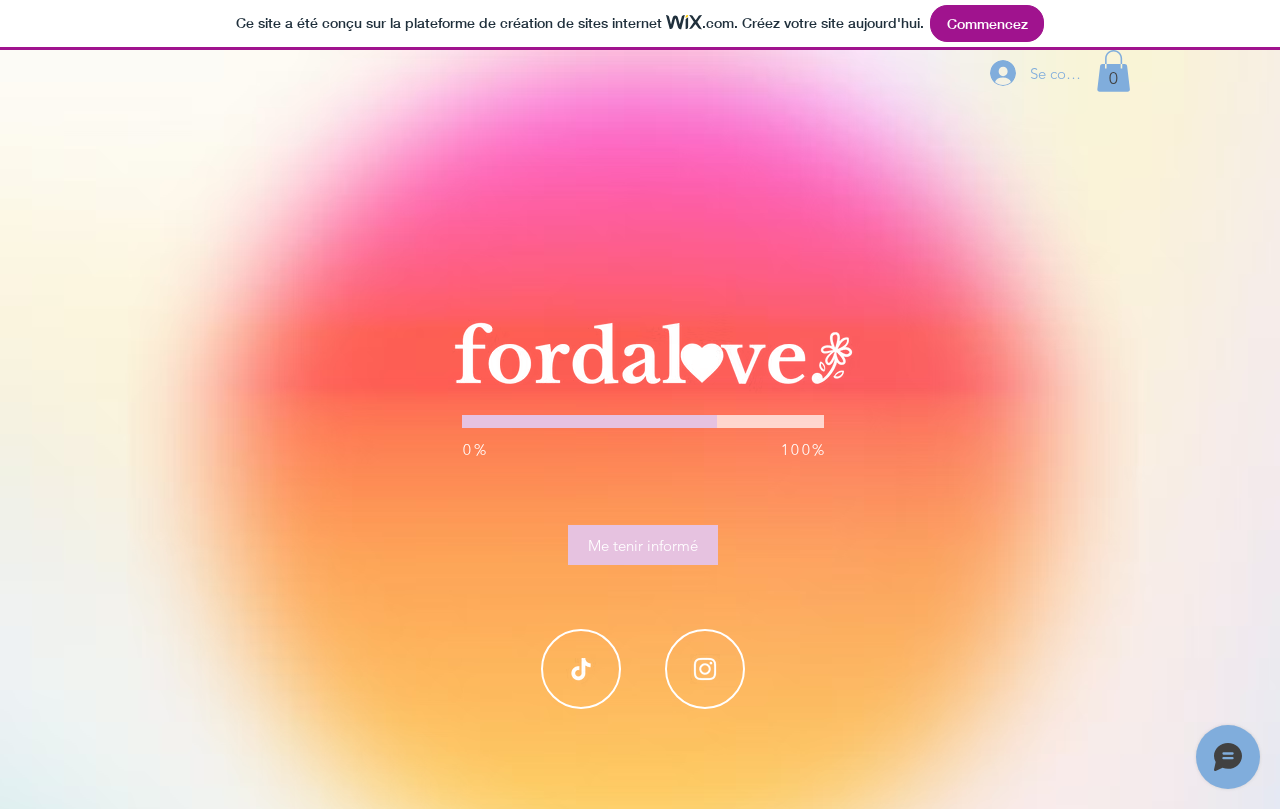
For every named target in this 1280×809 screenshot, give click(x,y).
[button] (1113, 71)
